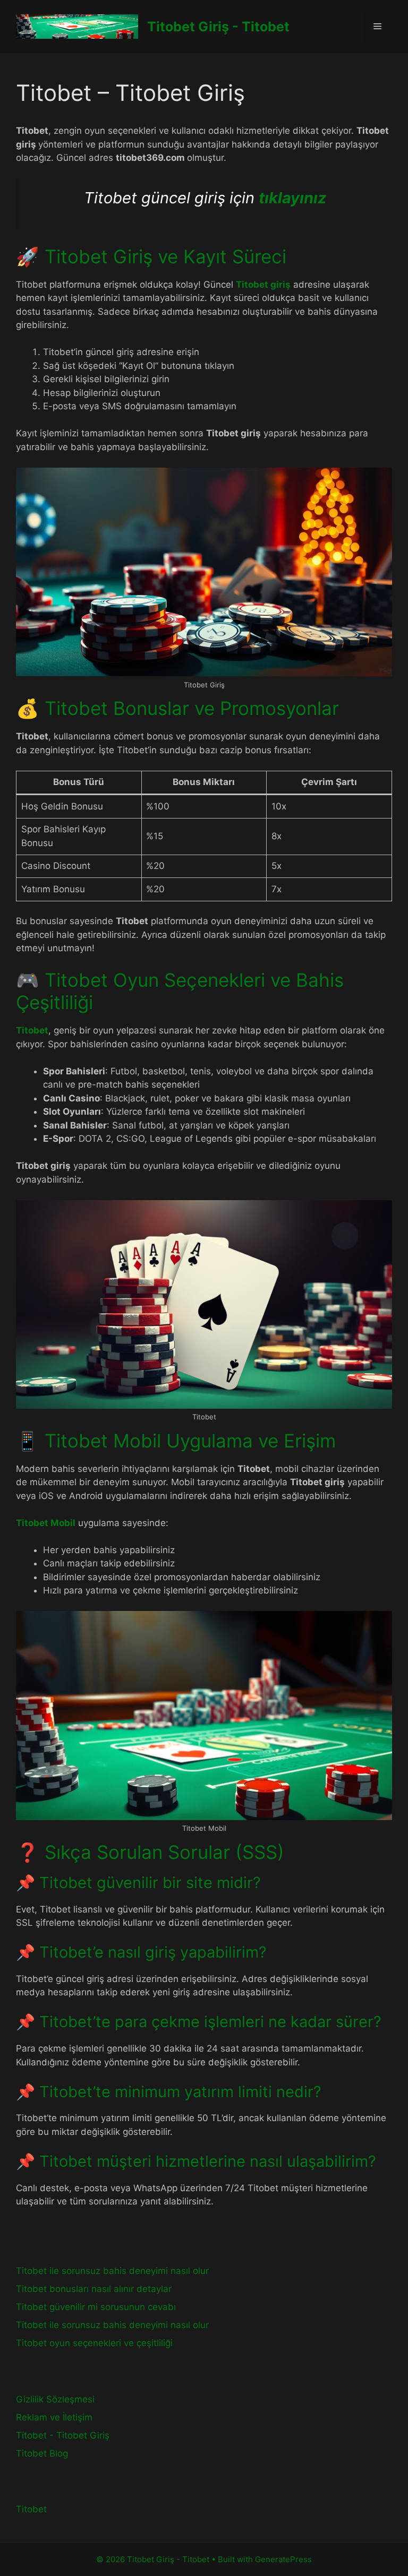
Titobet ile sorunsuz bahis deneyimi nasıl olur (112, 2271)
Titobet (32, 1030)
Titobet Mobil (46, 1523)
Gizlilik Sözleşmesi (55, 2399)
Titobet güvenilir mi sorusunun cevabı (96, 2307)
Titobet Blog (42, 2453)
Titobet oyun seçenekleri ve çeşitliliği (94, 2343)
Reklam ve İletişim (54, 2417)
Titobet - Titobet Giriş (63, 2435)
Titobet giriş (263, 285)
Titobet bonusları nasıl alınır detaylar (94, 2289)
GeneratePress (283, 2559)
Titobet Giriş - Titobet (218, 27)
